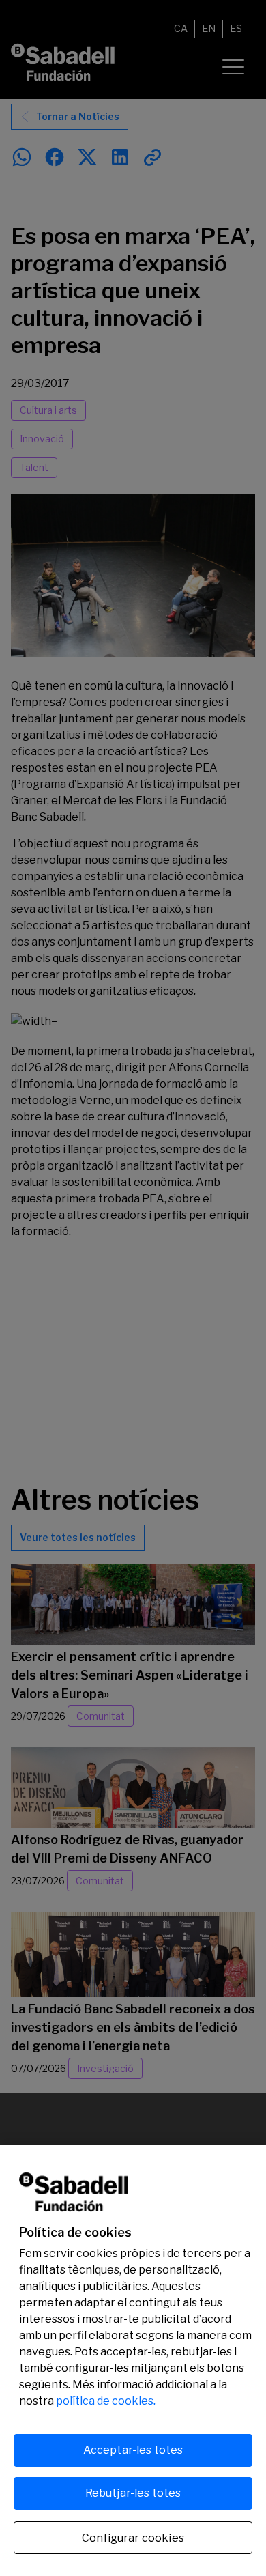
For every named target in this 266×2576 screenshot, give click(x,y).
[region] (133, 2360)
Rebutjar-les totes (133, 2493)
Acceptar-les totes (133, 2450)
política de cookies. (106, 2401)
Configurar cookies (133, 2538)
